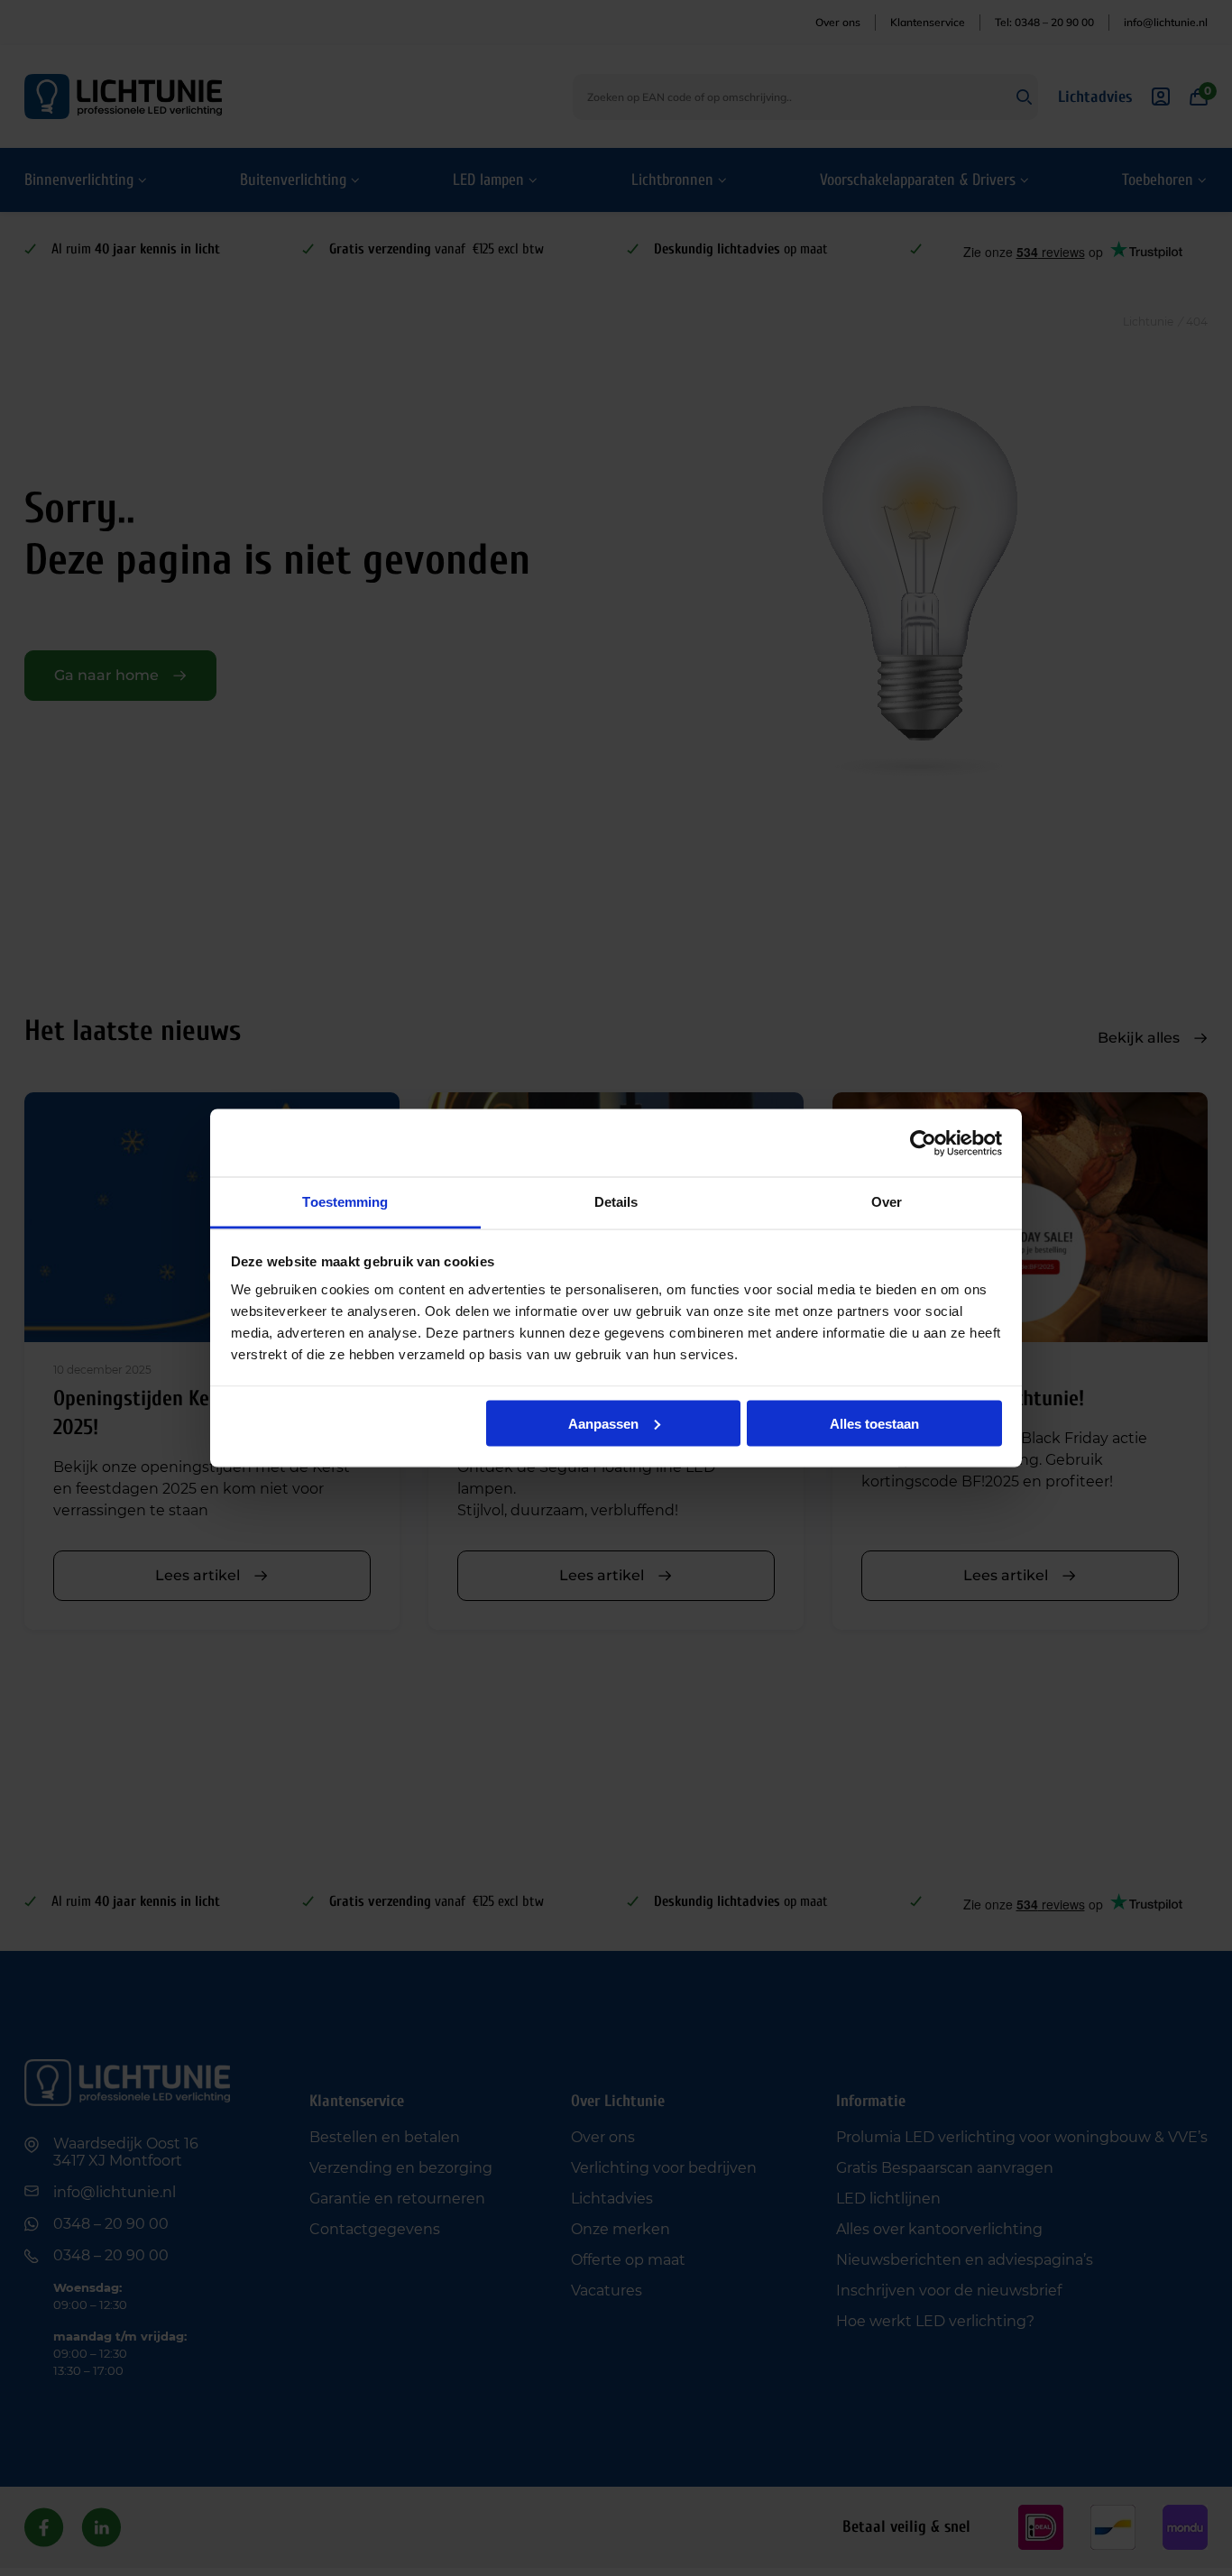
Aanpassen (603, 1423)
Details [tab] (616, 1202)
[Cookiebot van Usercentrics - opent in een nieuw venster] (923, 1143)
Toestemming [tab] (345, 1202)
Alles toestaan (874, 1423)
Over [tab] (887, 1202)
